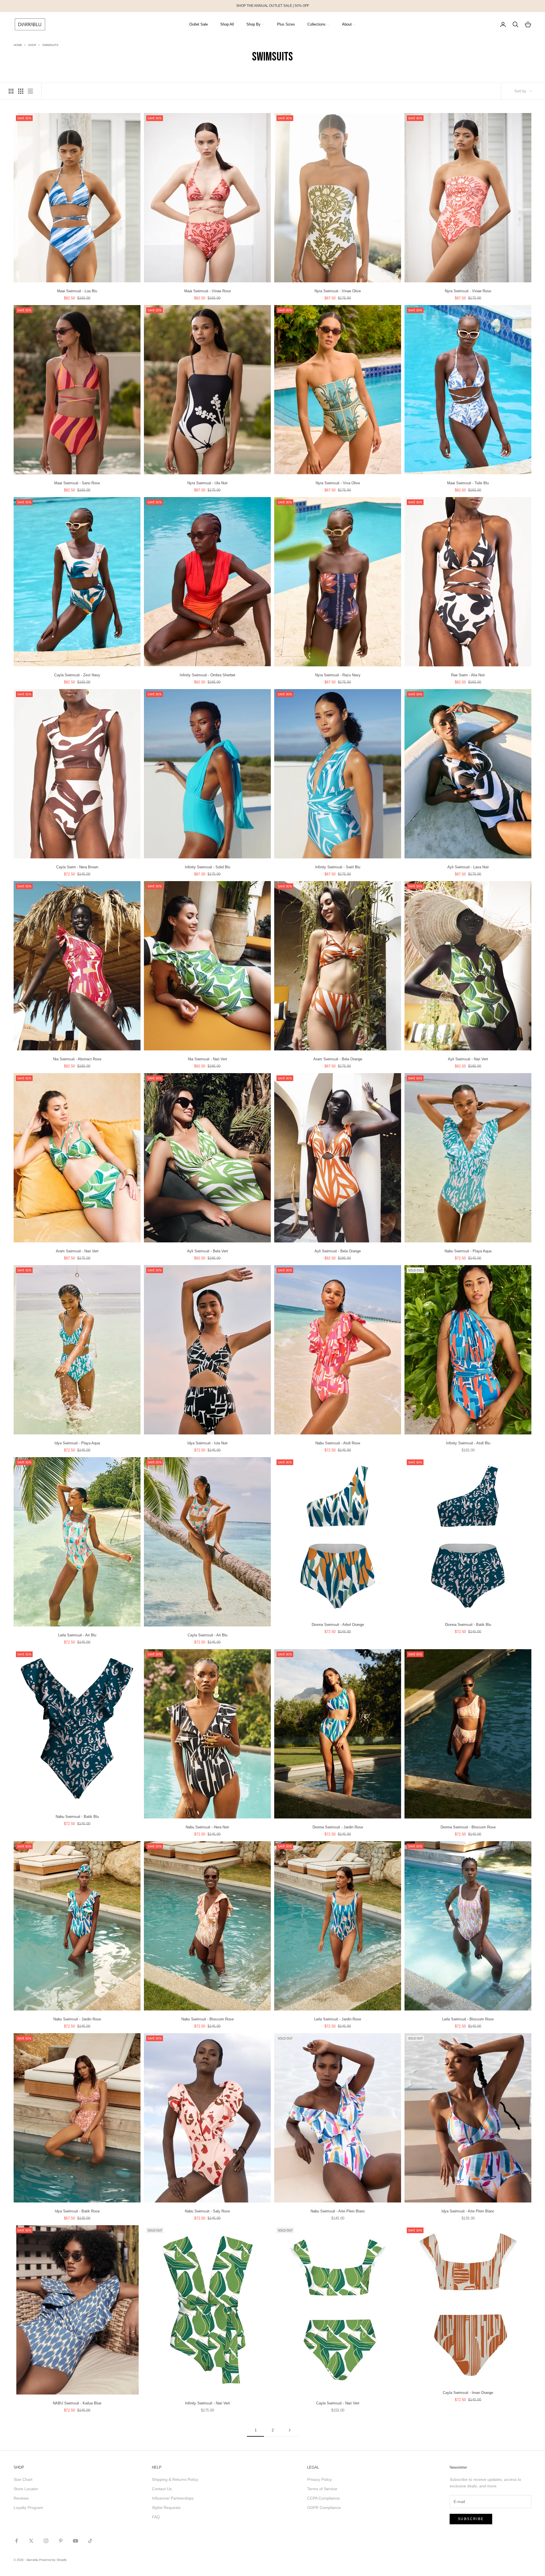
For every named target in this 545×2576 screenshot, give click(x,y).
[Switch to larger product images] (11, 91)
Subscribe (471, 2519)
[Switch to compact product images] (30, 91)
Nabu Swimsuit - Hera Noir (207, 1827)
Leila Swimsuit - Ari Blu (77, 1635)
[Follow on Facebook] (16, 2541)
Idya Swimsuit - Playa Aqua (77, 1443)
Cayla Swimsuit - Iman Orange (468, 2393)
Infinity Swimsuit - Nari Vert (207, 2403)
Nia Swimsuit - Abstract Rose (77, 1059)
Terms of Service (322, 2489)
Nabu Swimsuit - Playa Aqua (468, 1251)
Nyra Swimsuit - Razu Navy (338, 675)
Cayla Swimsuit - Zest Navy (77, 675)
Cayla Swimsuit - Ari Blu (207, 1635)
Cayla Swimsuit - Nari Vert (338, 2403)
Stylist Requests (166, 2508)
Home (18, 45)
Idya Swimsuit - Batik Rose (77, 2211)
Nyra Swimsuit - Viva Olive (338, 483)
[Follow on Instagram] (46, 2541)
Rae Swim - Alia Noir (468, 675)
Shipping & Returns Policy (175, 2479)
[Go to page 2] (290, 2430)
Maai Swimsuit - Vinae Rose (207, 291)
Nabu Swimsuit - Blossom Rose (207, 2019)
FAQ (156, 2517)
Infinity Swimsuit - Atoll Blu (468, 1443)
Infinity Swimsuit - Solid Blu (207, 867)
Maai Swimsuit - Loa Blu (77, 291)
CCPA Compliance (323, 2498)
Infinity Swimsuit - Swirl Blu (338, 867)
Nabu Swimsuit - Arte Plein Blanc (338, 2211)
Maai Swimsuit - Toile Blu (468, 483)
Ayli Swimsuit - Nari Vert (468, 1059)
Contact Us (162, 2489)
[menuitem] (199, 24)
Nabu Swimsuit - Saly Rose (207, 2211)
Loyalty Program (28, 2508)
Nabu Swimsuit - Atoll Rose (338, 1443)
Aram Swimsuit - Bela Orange (338, 1059)
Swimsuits (50, 45)
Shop (32, 45)
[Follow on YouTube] (76, 2541)
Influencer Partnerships (173, 2498)
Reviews (21, 2498)
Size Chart (23, 2479)
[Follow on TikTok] (90, 2541)
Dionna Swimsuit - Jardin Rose (338, 1827)
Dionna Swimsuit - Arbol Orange (338, 1625)
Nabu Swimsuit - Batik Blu (77, 1817)
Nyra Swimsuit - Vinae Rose (468, 291)
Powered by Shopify (53, 2560)
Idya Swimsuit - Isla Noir (207, 1443)
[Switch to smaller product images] (21, 91)
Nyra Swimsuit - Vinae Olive (338, 291)
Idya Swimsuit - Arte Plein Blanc (468, 2211)
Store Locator (26, 2489)
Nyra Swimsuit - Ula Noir (207, 483)
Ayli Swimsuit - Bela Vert (207, 1251)
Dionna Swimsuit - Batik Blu (468, 1625)
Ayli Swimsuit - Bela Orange (338, 1251)
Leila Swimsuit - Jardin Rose (338, 2019)
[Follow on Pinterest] (61, 2541)
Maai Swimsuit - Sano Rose (77, 483)
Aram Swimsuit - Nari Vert (77, 1251)
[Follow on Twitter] (31, 2541)
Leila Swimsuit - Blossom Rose (468, 2019)
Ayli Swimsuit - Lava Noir (468, 867)
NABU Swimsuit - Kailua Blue (77, 2403)
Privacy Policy (319, 2479)
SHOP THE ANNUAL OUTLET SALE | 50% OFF (273, 6)
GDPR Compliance (324, 2508)
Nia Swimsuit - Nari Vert (207, 1059)
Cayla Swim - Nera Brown (77, 867)
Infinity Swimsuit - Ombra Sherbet (207, 675)
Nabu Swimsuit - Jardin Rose (77, 2019)
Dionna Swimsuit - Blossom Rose (468, 1827)
